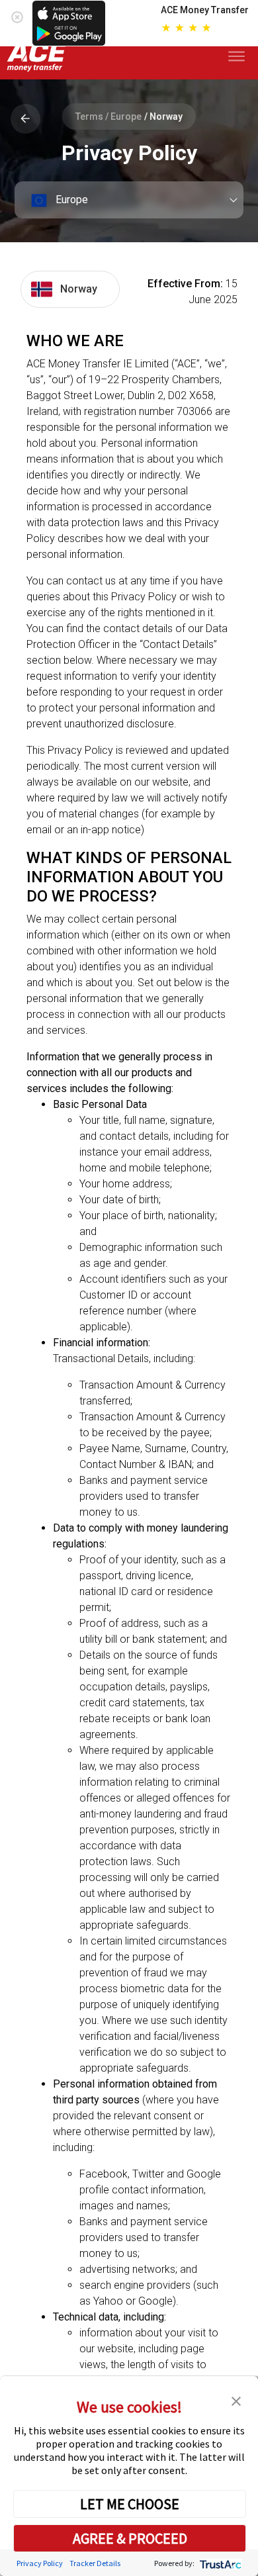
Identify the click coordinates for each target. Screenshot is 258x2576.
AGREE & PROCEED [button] (130, 2538)
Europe (126, 116)
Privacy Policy (40, 2563)
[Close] (17, 14)
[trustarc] (219, 2563)
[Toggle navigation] (239, 57)
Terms (89, 116)
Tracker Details (95, 2563)
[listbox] (129, 200)
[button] (236, 2400)
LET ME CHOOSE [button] (130, 2504)
